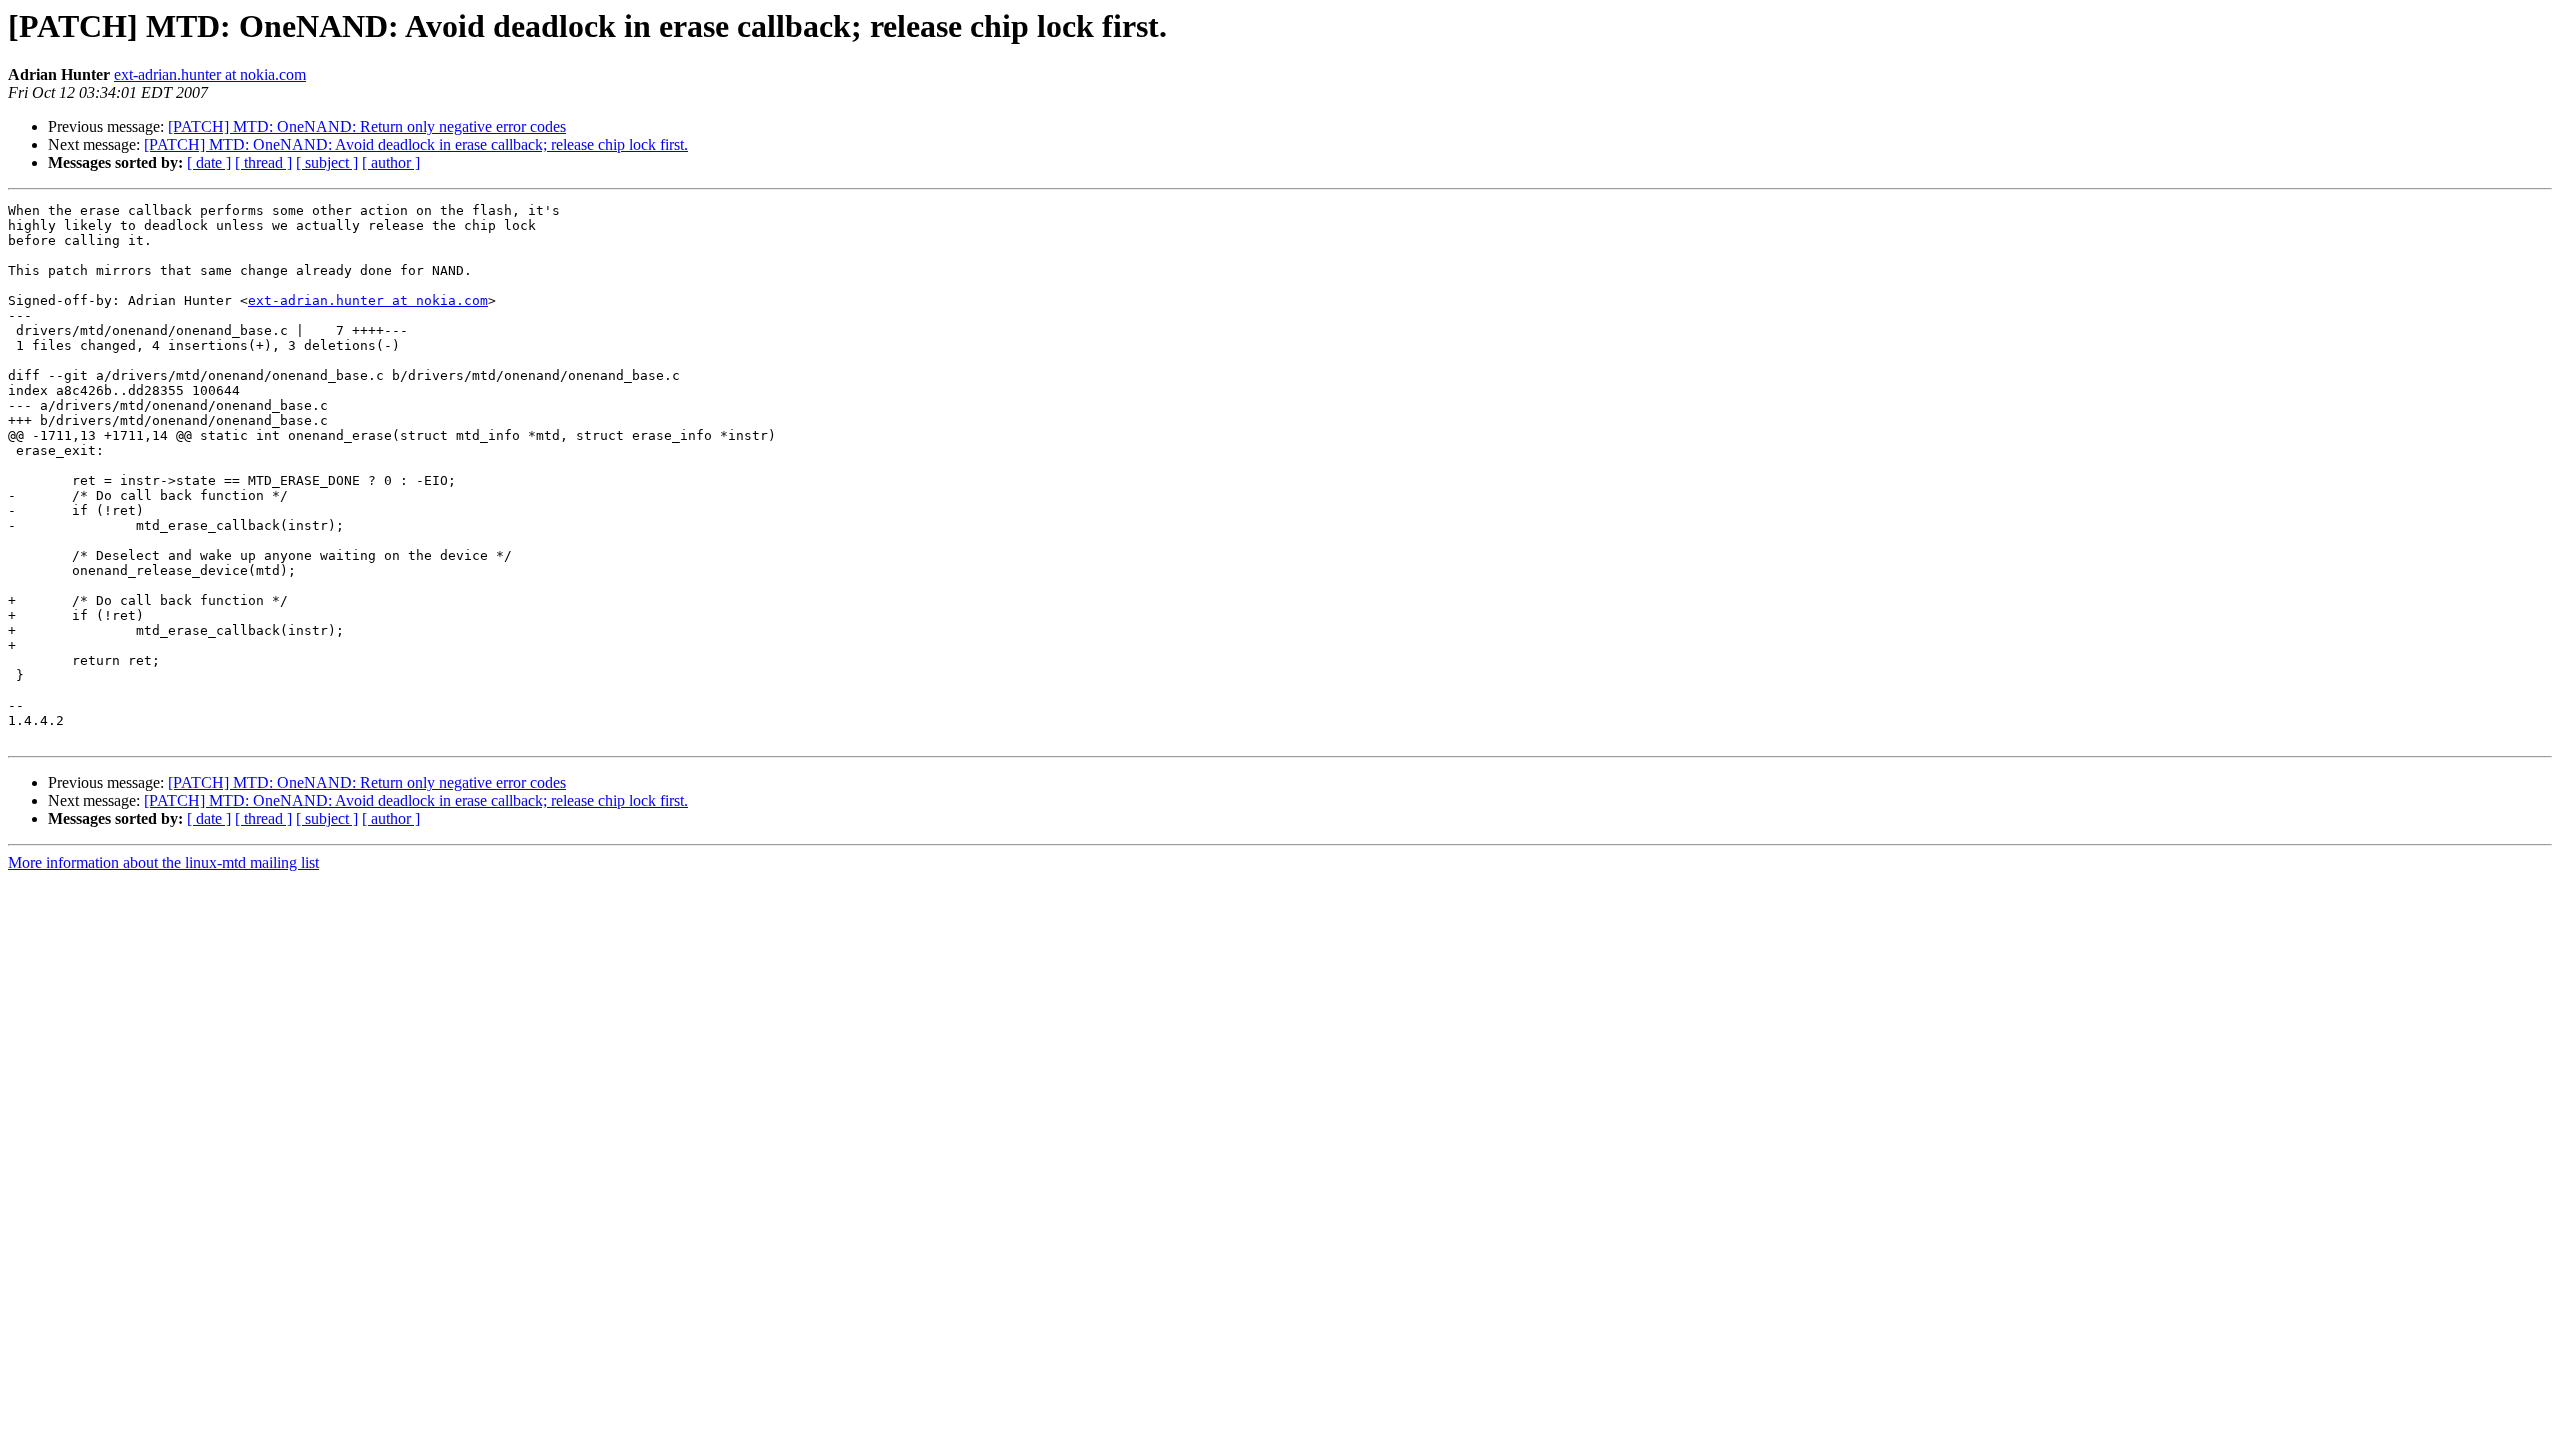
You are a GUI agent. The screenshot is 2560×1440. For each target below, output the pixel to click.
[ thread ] (263, 162)
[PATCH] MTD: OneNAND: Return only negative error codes (367, 126)
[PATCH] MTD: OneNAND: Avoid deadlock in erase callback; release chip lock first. (416, 144)
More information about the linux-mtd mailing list (163, 862)
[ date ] (209, 162)
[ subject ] (327, 162)
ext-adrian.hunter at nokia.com (210, 74)
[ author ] (391, 162)
